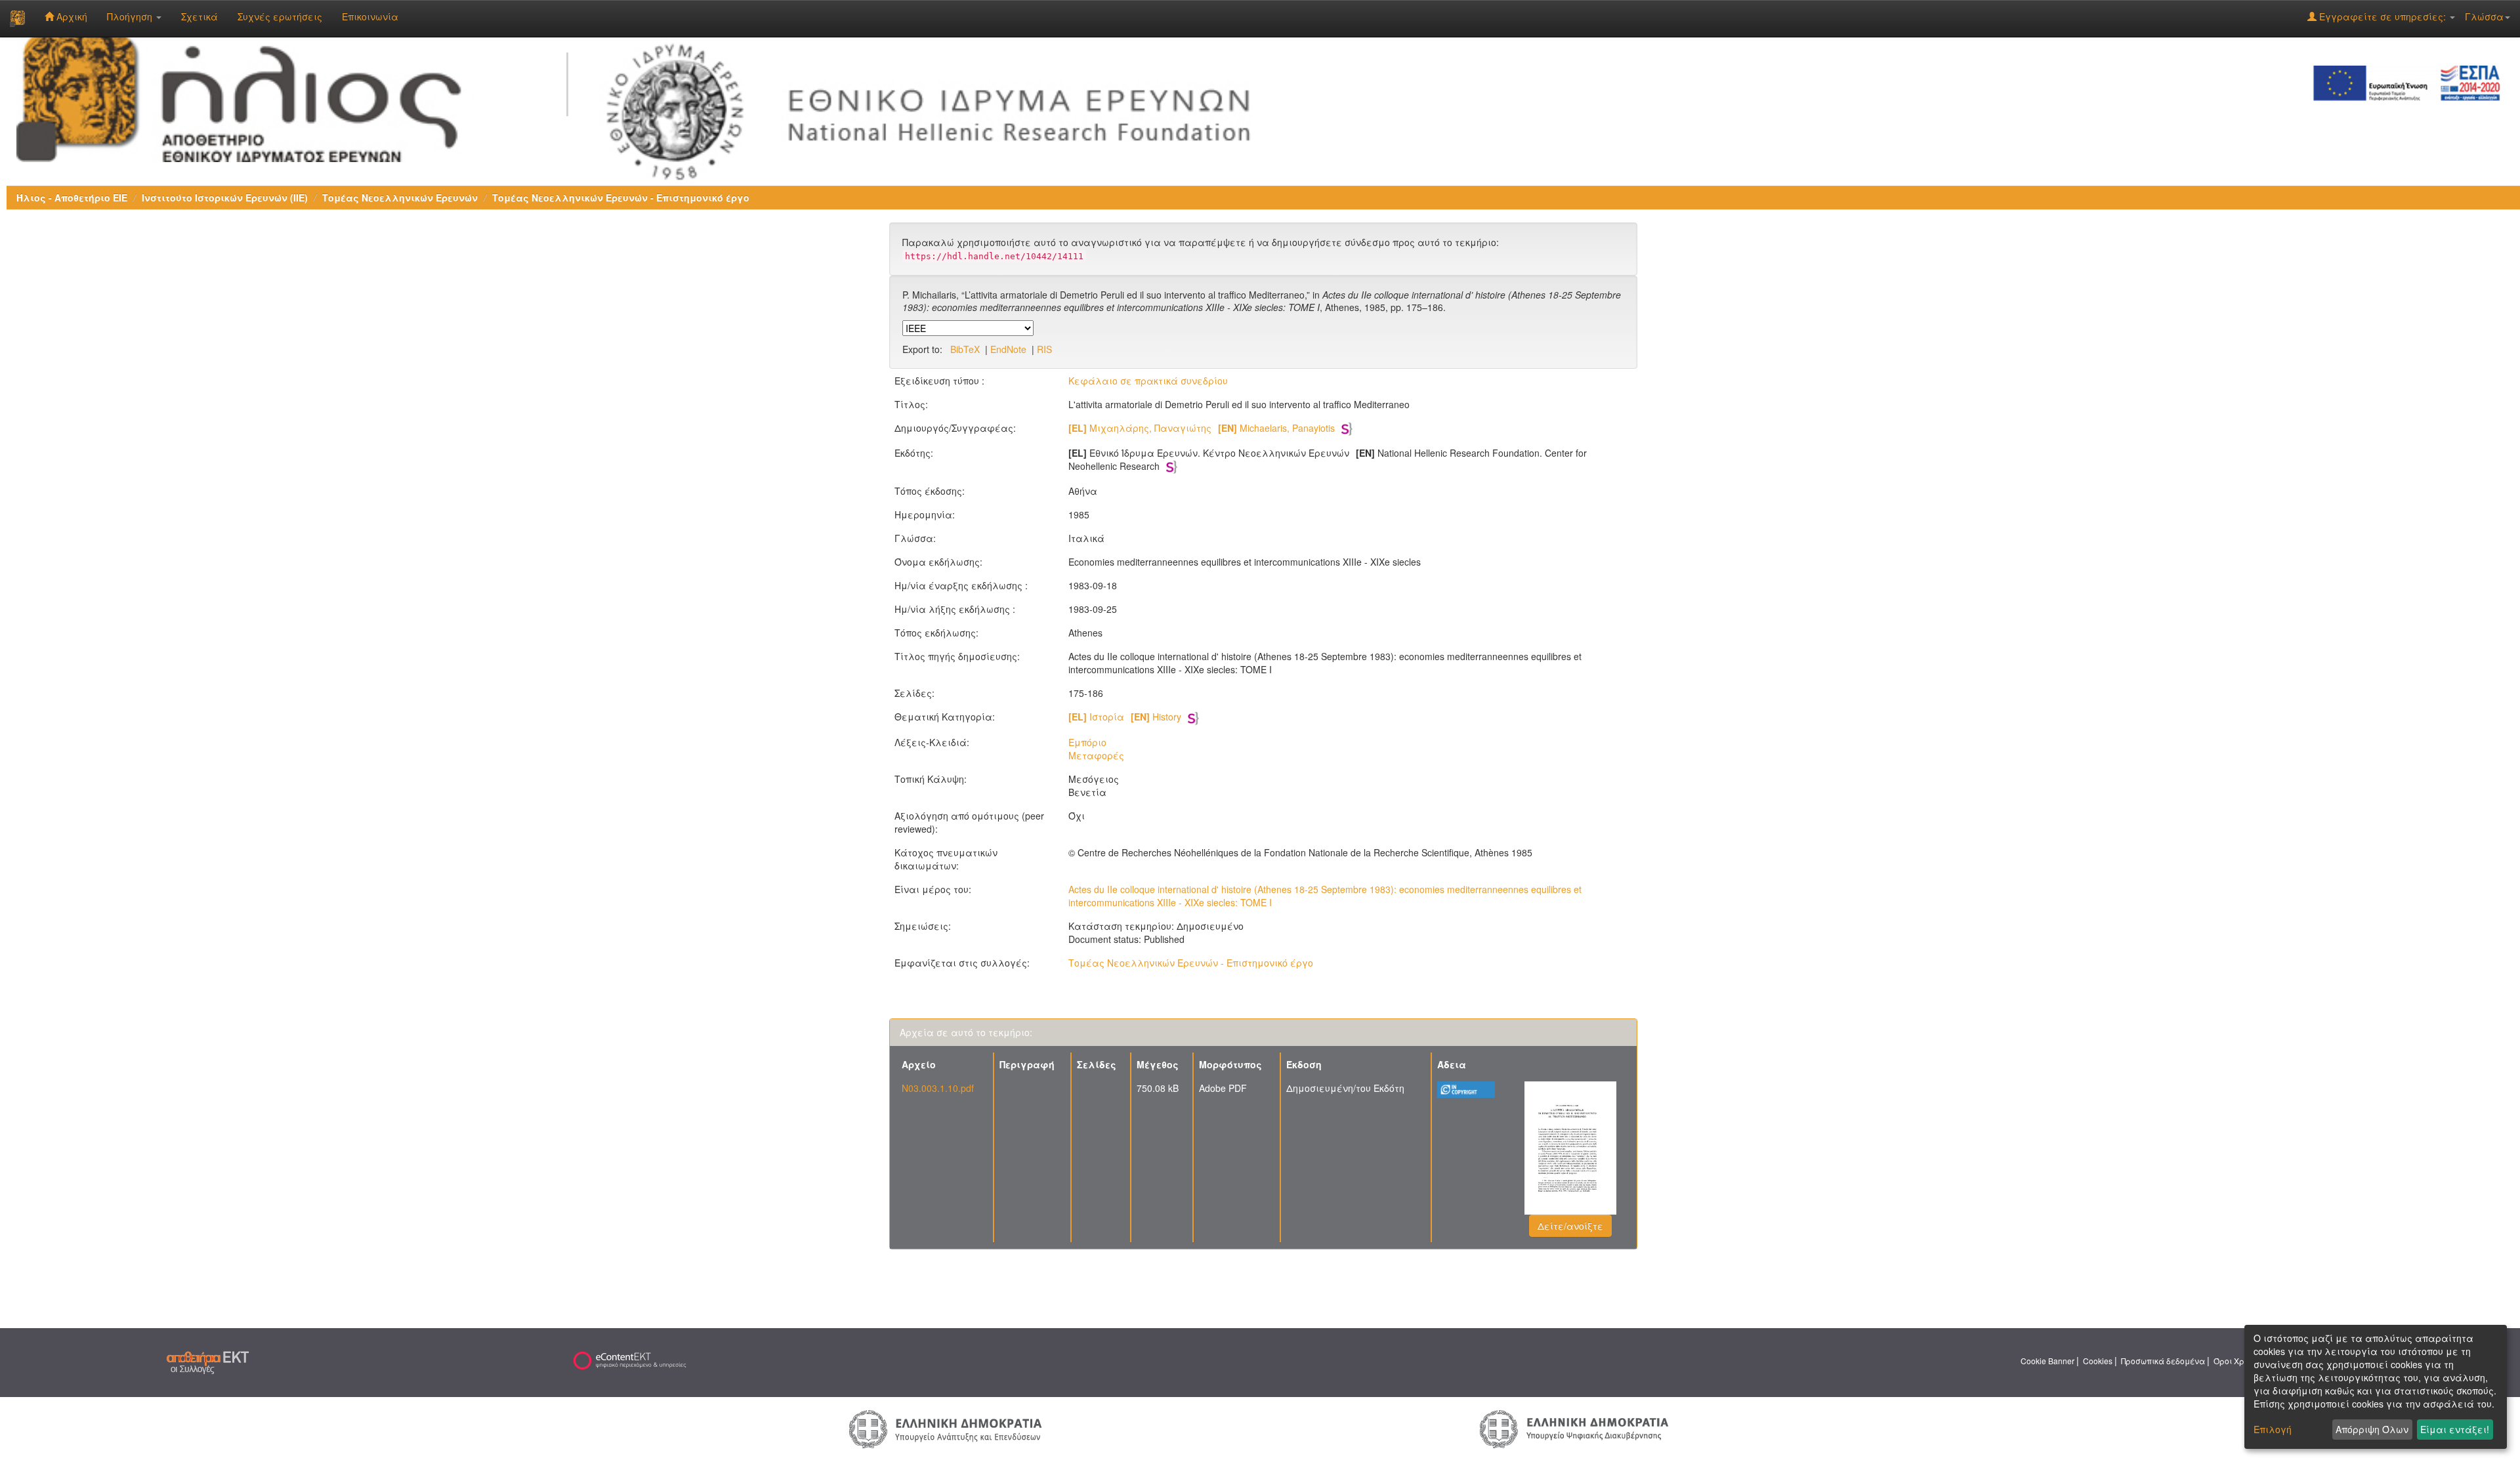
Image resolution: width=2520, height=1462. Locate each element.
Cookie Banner (2047, 1361)
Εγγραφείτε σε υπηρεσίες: (2383, 16)
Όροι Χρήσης (2238, 1361)
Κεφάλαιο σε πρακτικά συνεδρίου (1148, 381)
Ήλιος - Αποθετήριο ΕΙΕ (72, 198)
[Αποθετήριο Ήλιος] (17, 18)
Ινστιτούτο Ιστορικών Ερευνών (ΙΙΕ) (225, 198)
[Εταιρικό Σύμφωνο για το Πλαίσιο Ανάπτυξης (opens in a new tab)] (2411, 82)
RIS (1044, 349)
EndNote (1008, 349)
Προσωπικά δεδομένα (2163, 1361)
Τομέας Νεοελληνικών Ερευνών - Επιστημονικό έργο (621, 198)
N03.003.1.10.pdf (938, 1088)
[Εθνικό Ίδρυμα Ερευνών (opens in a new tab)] (938, 108)
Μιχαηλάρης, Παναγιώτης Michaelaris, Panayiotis (1202, 428)
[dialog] (2376, 1387)
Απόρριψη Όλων (2372, 1429)
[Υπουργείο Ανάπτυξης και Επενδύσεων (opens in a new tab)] (946, 1428)
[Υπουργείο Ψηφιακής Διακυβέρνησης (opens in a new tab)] (1574, 1428)
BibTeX (965, 349)
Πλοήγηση (131, 16)
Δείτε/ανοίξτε (1570, 1226)
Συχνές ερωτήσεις (280, 16)
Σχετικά (199, 16)
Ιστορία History (1125, 717)
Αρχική (71, 16)
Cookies (2098, 1361)
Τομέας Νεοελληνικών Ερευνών (400, 198)
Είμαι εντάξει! (2455, 1429)
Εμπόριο (1087, 742)
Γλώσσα (2484, 16)
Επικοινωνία (370, 16)
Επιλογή (2273, 1429)
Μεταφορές (1096, 755)
